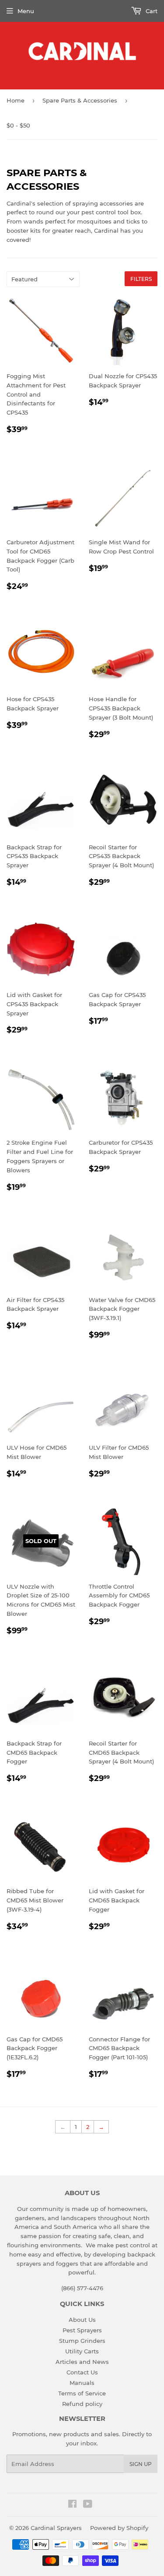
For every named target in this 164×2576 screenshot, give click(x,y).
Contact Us (82, 2372)
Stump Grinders (82, 2341)
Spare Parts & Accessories (80, 100)
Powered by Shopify (119, 2528)
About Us (82, 2320)
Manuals (82, 2383)
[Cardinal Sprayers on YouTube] (88, 2505)
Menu (26, 11)
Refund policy (82, 2404)
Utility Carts (82, 2351)
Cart (151, 11)
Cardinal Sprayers (56, 2528)
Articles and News (82, 2362)
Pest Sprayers (82, 2330)
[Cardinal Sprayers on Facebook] (72, 2505)
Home (16, 100)
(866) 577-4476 (82, 2288)
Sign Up (141, 2464)
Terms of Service (82, 2393)
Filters (141, 279)
